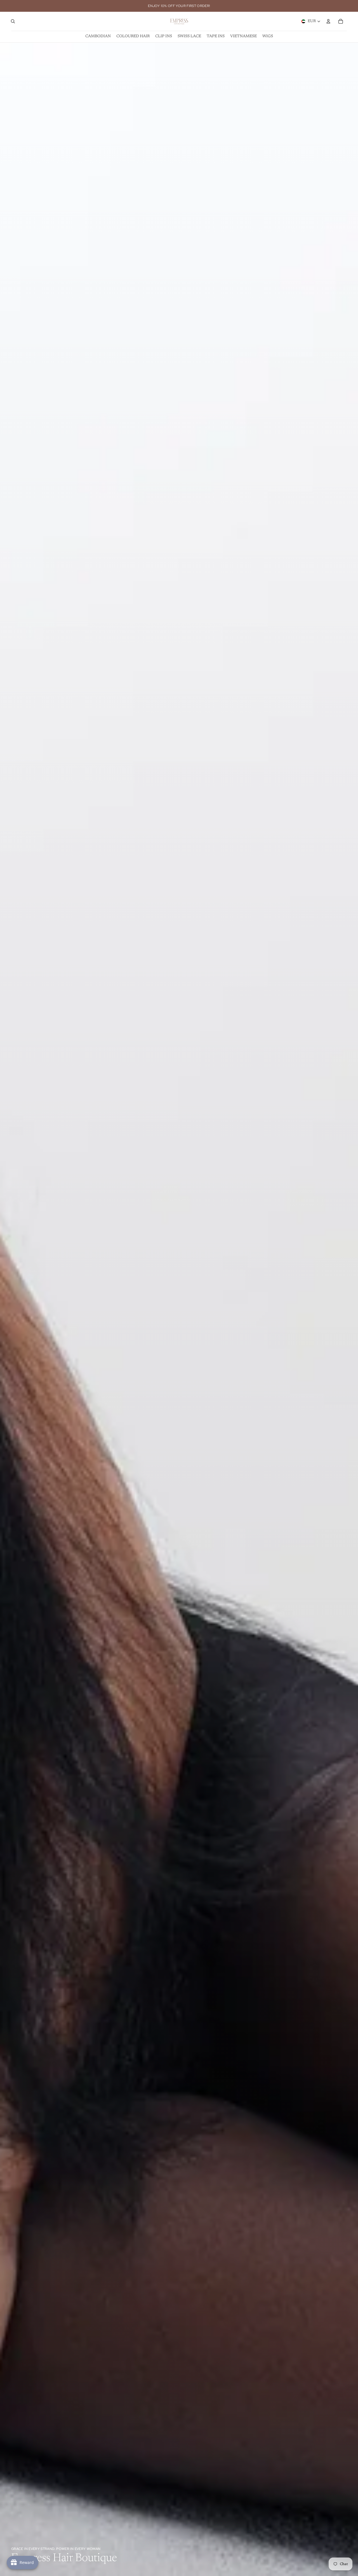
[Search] (13, 21)
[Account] (328, 21)
